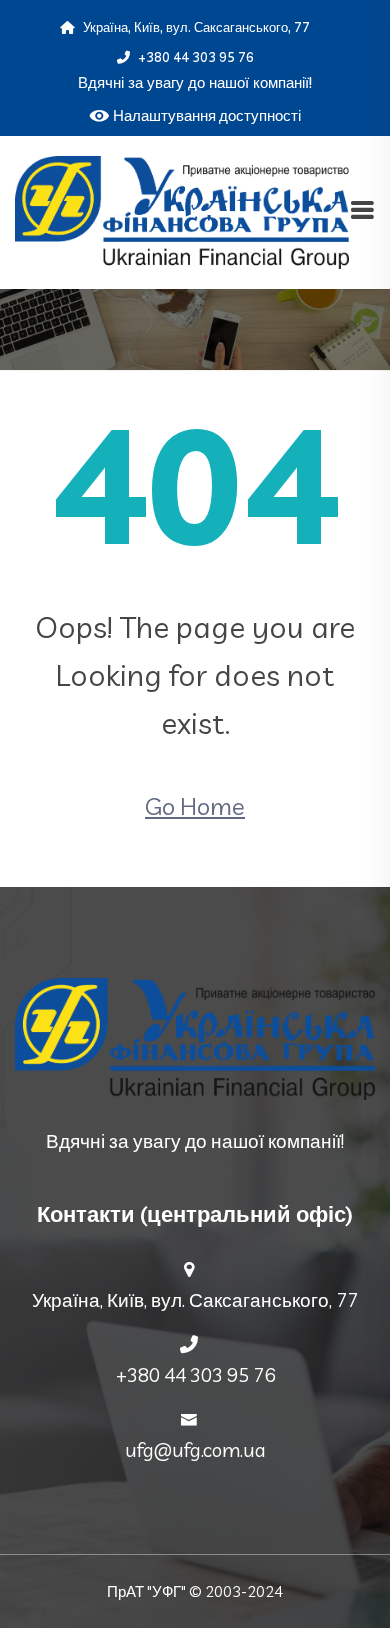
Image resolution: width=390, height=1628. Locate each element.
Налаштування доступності (207, 115)
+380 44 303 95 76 (194, 57)
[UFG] (182, 210)
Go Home (195, 806)
